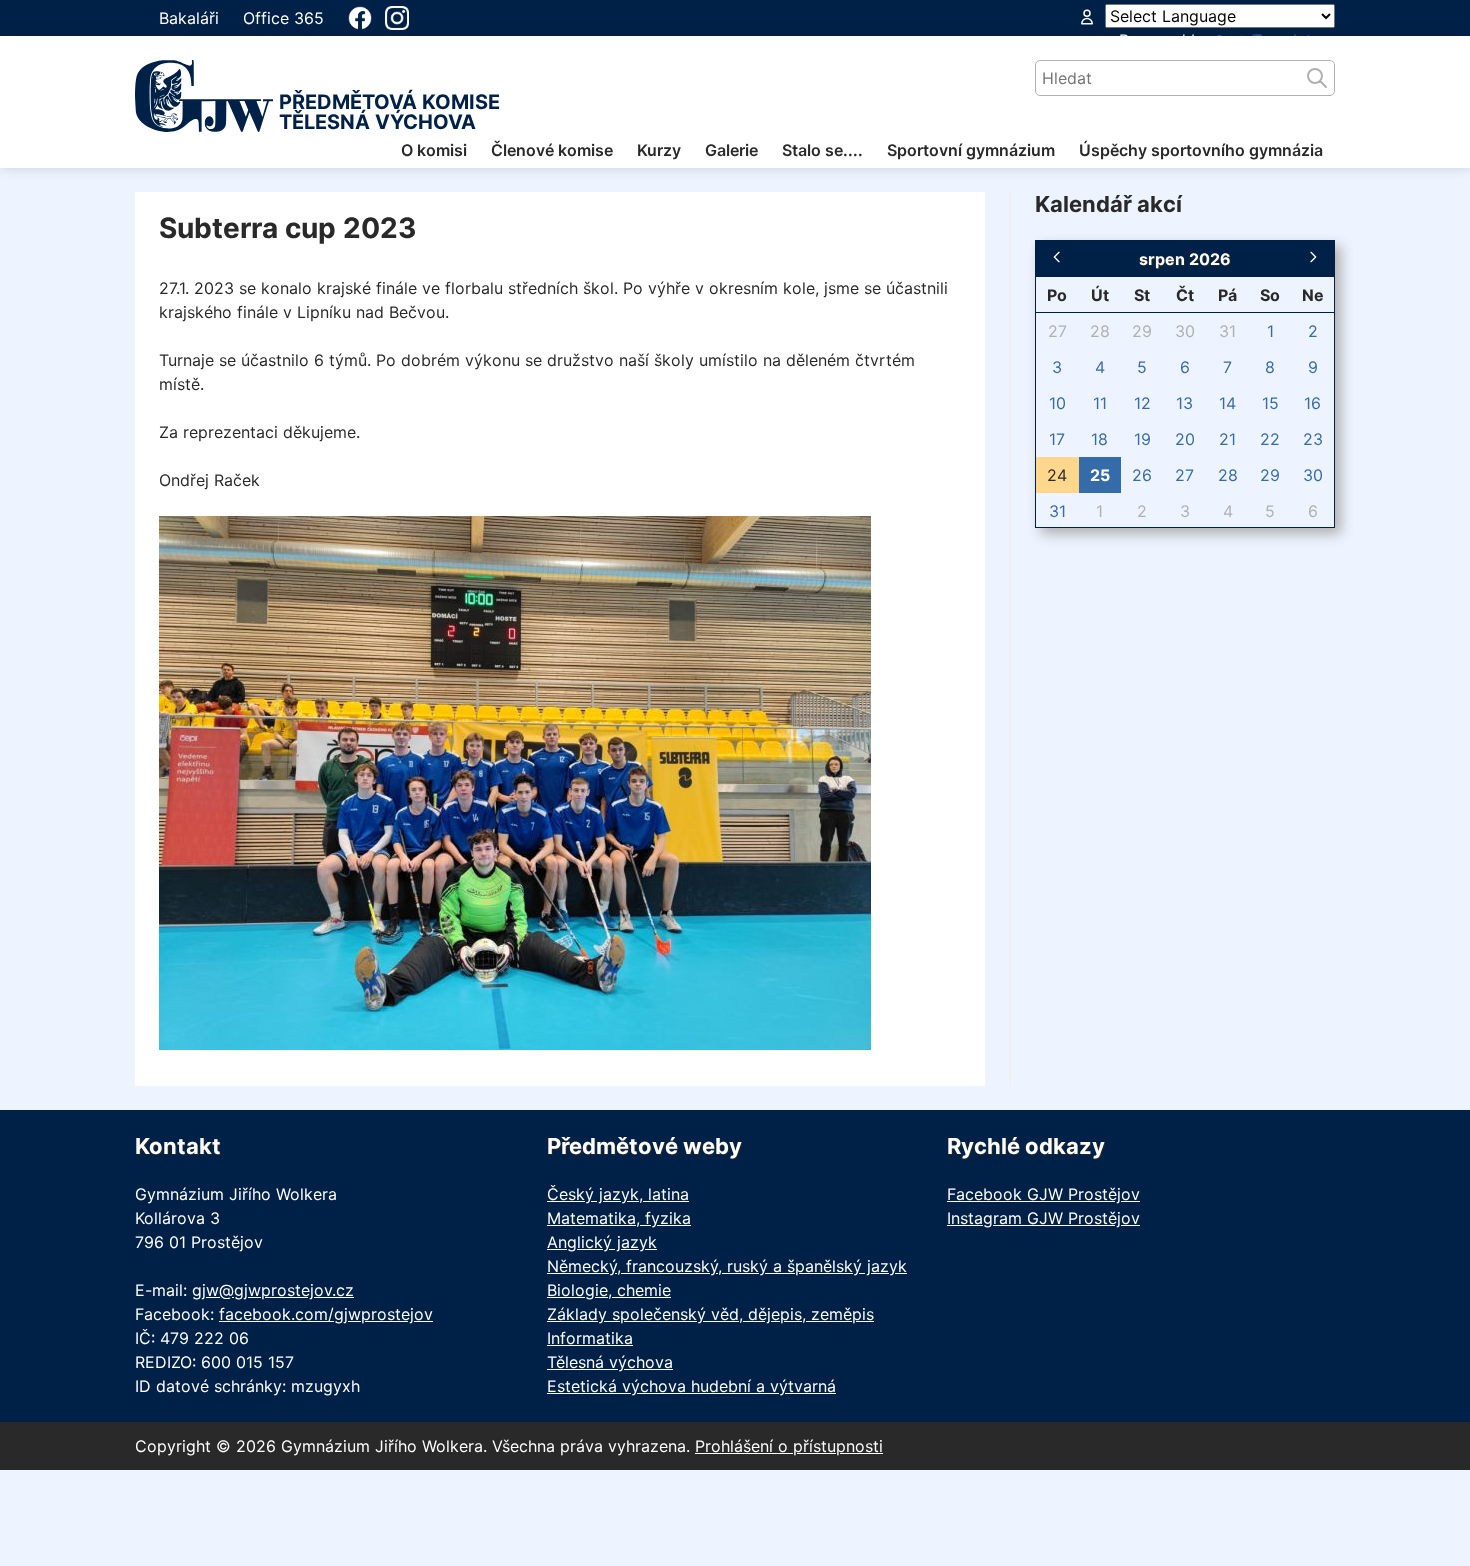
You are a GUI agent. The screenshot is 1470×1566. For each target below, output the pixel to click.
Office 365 (283, 18)
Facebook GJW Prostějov (1043, 1194)
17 (1057, 439)
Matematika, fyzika (619, 1218)
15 (1270, 403)
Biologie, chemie (609, 1290)
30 (1185, 331)
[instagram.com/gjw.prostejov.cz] (397, 18)
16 (1312, 403)
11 (1100, 403)
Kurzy (659, 150)
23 (1313, 439)
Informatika (590, 1338)
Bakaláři (189, 18)
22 (1270, 439)
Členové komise (552, 150)
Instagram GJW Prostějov (1043, 1218)
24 (1057, 475)
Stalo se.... (822, 150)
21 (1227, 439)
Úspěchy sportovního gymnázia (1201, 150)
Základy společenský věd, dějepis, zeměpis (710, 1314)
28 (1100, 331)
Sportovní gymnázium (971, 150)
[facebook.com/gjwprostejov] (360, 18)
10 (1057, 403)
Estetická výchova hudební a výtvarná (691, 1386)
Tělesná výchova (610, 1362)
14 (1227, 403)
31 (1227, 331)
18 (1099, 439)
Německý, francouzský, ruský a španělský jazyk (727, 1266)
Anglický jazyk (602, 1242)
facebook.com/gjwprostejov (326, 1314)
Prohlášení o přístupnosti (789, 1446)
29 (1142, 331)
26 (1142, 475)
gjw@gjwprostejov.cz (273, 1290)
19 (1142, 439)
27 (1057, 331)
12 (1142, 403)
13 (1184, 403)
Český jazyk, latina (618, 1194)
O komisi (434, 150)
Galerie (731, 150)
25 (1100, 475)
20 (1185, 439)
